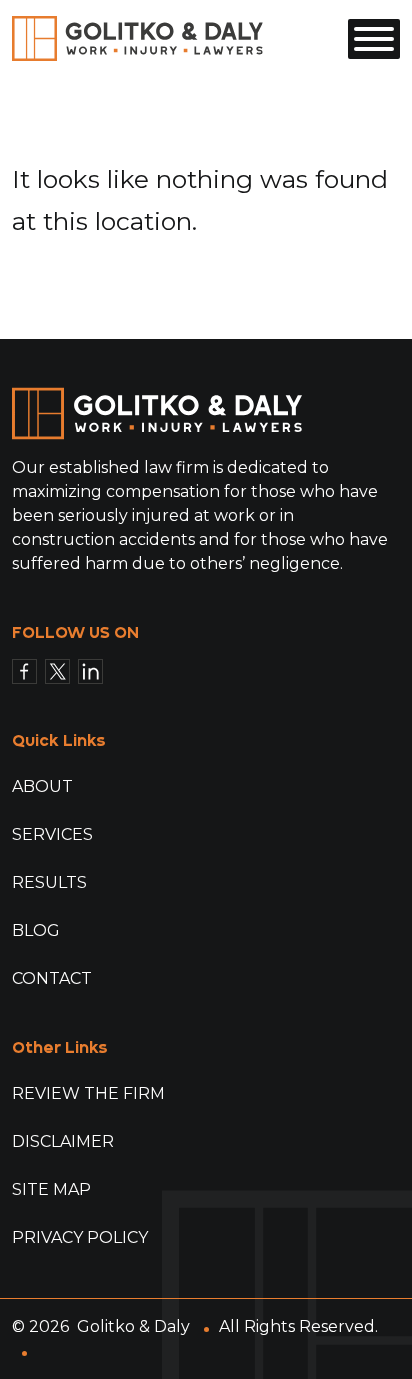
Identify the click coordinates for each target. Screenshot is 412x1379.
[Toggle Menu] (374, 39)
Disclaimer (63, 1141)
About (42, 786)
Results (49, 882)
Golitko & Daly (133, 1326)
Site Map (51, 1189)
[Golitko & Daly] (137, 37)
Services (52, 834)
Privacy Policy (80, 1237)
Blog (36, 930)
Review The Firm (88, 1093)
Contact (52, 978)
